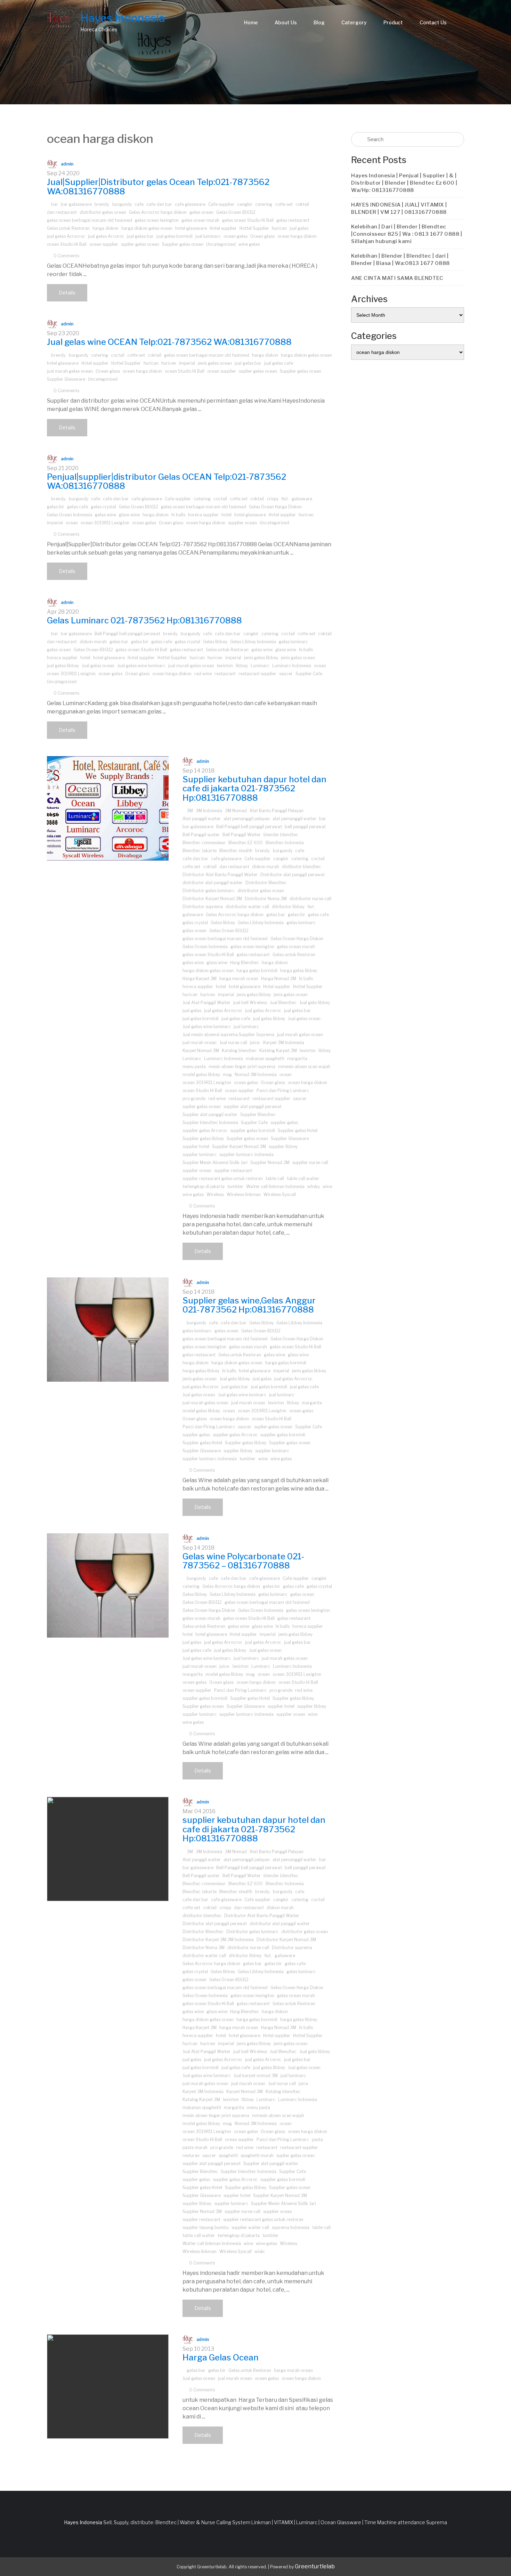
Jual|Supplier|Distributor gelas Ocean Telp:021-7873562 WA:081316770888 (158, 187)
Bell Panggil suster (201, 835)
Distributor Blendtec (266, 883)
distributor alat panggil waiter (213, 883)
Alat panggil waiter (202, 819)
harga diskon (106, 228)
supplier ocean (242, 523)
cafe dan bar (159, 204)
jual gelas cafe (279, 363)
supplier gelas (284, 1123)
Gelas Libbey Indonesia (253, 642)
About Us (286, 22)
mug (227, 1075)
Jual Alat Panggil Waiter (206, 1003)
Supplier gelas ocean (183, 244)
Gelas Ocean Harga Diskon (275, 507)
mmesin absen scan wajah (304, 1067)
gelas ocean (201, 212)
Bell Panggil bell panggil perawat (127, 634)
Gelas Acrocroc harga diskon (158, 212)
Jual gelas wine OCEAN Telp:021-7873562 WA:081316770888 (169, 342)
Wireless (215, 1194)
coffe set (284, 204)
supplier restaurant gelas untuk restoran (223, 1178)
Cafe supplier (221, 204)
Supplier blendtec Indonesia (210, 1123)
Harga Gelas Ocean (221, 2357)
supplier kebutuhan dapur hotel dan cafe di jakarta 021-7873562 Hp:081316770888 (254, 1829)
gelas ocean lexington (157, 220)
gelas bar (119, 642)
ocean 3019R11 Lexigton (105, 523)
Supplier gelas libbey (203, 1138)
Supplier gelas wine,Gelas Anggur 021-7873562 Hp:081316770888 (249, 1305)
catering (264, 204)
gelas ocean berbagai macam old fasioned (90, 220)
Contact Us (433, 22)
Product (393, 22)
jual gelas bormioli (175, 236)
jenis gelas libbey (261, 658)
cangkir (245, 204)
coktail (302, 204)
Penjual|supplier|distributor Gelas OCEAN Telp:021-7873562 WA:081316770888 (167, 481)
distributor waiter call (247, 907)
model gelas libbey (201, 1075)
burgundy (122, 204)
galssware (302, 499)
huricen (169, 363)
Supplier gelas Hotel (298, 1130)
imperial (187, 363)
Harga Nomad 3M (279, 979)
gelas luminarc (293, 642)
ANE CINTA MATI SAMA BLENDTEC (397, 278)
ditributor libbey (288, 907)
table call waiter (303, 1178)
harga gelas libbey (299, 971)
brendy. (102, 204)
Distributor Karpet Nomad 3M (212, 899)
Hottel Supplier (254, 228)
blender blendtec (281, 835)
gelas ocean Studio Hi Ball (248, 220)
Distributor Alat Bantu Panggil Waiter (220, 875)
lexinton (225, 666)
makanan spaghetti (265, 1059)
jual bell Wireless (250, 1003)
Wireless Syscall (280, 1194)
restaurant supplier (257, 674)
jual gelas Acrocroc (66, 236)
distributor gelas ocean (103, 212)
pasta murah (195, 2147)
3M (190, 811)
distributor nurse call (310, 899)
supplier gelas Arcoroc (205, 1130)
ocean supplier (104, 244)
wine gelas (249, 244)
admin (67, 164)
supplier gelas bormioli (253, 1130)
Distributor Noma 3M (266, 899)
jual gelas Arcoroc (106, 236)
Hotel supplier (223, 228)
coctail (118, 355)
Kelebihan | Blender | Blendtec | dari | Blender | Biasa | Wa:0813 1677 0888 (400, 260)
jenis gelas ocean (215, 363)
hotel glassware (191, 228)
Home (251, 22)
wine (327, 1186)
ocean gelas (236, 236)
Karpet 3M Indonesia (284, 1043)
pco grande (194, 1099)
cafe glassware (190, 204)
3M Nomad (236, 811)
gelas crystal (103, 507)
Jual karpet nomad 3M (256, 2076)
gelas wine (106, 515)
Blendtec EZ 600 (246, 843)
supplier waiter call (250, 2227)
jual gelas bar (140, 236)
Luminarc (260, 666)
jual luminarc (208, 236)
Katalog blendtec (239, 1051)
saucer (286, 674)
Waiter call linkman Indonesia (275, 1186)
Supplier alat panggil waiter (210, 1115)
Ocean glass (262, 236)
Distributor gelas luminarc (209, 891)
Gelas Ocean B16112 (236, 212)
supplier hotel (196, 1146)
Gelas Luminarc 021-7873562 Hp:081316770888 (144, 620)
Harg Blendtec (245, 963)
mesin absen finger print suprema (242, 1067)
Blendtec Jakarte (200, 851)
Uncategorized (221, 244)
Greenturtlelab (315, 2566)
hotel (226, 515)
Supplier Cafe (309, 674)
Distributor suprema (203, 907)
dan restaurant (62, 212)
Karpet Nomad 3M (201, 1051)
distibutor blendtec (301, 867)
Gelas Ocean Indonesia (70, 515)
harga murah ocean (239, 979)
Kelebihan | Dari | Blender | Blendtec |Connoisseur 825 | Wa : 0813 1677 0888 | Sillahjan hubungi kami (407, 234)
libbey (242, 666)
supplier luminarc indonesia (246, 1154)
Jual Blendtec (283, 1003)
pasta (317, 2139)
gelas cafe (78, 507)
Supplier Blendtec (258, 1115)
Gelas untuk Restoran (68, 228)
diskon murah (93, 642)
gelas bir (56, 507)
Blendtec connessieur (204, 843)
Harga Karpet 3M (200, 979)
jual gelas (299, 228)
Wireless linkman (244, 1194)
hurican (279, 228)
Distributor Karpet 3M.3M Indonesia (218, 1940)
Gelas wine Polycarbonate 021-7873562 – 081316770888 (243, 1561)
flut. (285, 499)
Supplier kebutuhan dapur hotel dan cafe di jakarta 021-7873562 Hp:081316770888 (254, 789)
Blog (319, 22)
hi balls (178, 515)
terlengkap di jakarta (204, 1186)
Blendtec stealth (236, 851)
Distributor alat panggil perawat (293, 875)
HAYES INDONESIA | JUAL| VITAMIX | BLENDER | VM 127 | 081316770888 (399, 208)
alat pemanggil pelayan (247, 819)
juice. (255, 1043)
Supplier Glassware (66, 379)
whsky (314, 1186)
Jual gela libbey (315, 1003)
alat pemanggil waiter (294, 819)
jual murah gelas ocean (70, 371)
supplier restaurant (233, 1170)
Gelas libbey (215, 642)
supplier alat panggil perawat (253, 1107)
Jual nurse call (233, 1043)
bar (55, 204)
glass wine (129, 515)
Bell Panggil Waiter (242, 835)
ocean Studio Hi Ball (67, 244)
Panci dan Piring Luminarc (283, 1091)
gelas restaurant (293, 220)
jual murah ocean (200, 1043)
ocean (72, 523)
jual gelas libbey (63, 666)
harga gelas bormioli (257, 971)
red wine (203, 674)
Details (67, 293)
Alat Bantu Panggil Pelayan (277, 811)
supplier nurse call (310, 1162)
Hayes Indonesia (123, 18)
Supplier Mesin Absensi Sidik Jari (215, 1162)
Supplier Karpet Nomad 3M (239, 1146)
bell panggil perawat (305, 827)
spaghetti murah (257, 2155)
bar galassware (76, 204)
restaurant (225, 674)
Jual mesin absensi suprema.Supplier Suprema (228, 1035)
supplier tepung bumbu (206, 2227)
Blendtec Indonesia (285, 843)
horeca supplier (203, 515)
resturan (191, 2155)
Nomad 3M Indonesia (256, 1075)
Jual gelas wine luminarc (141, 666)
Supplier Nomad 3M (270, 1162)
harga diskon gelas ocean (147, 228)
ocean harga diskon (297, 236)
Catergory (354, 22)
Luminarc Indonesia (292, 666)
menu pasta (194, 1067)
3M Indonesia (209, 811)
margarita (297, 1059)
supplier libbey (283, 1146)
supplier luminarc (200, 1154)
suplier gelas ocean (140, 244)
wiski (259, 2251)
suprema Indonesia (291, 2227)
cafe (139, 204)
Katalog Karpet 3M (278, 1051)
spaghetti (228, 2155)
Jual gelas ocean (98, 666)
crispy (273, 499)
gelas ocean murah (200, 220)
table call (275, 1178)
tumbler (235, 1186)
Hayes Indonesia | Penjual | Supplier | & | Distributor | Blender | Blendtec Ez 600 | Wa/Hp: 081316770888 (404, 183)
